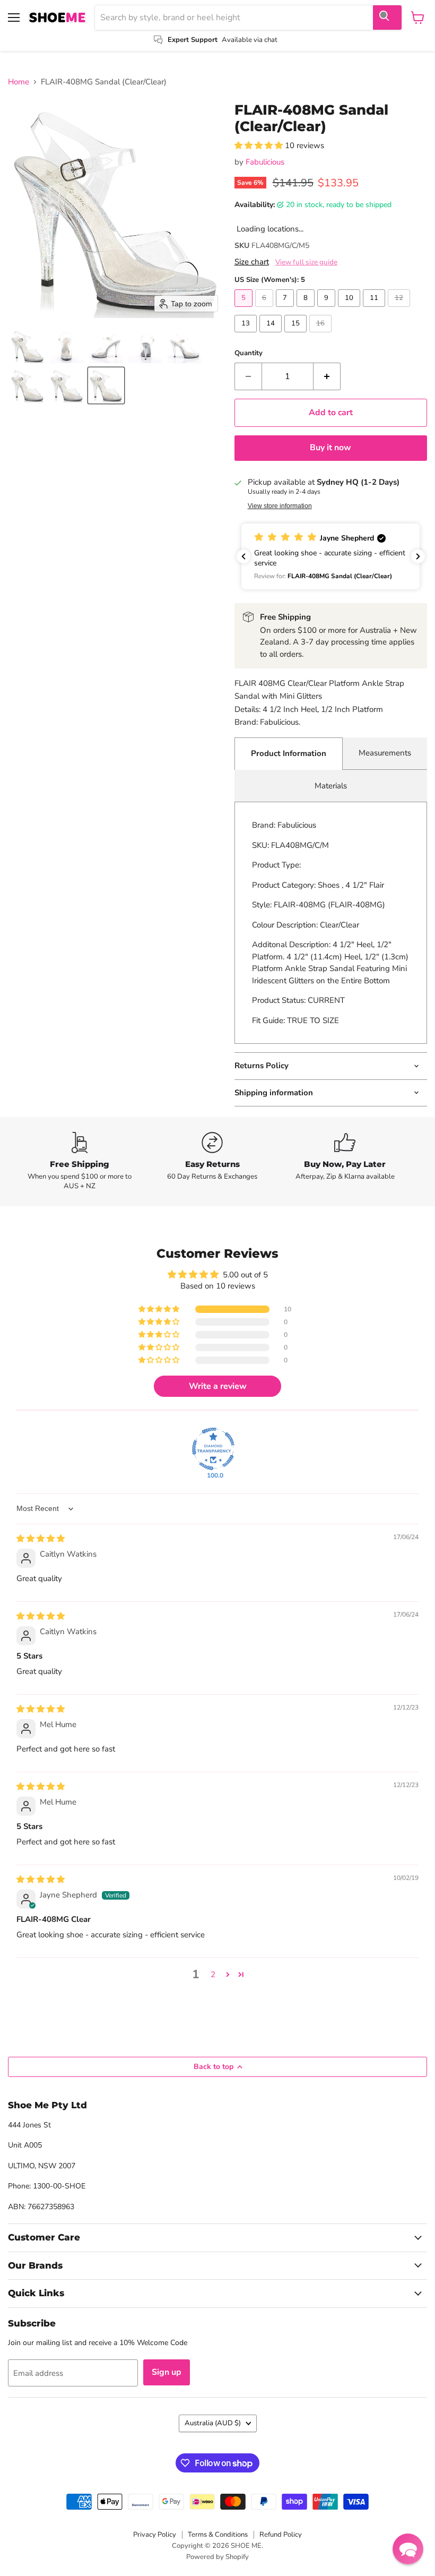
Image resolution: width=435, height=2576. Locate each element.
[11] (375, 310)
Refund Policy (281, 2535)
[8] (307, 310)
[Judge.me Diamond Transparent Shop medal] (213, 1449)
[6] (266, 310)
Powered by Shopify (217, 2557)
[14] (272, 335)
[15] (297, 335)
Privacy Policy (155, 2535)
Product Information (289, 753)
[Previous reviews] (243, 556)
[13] (247, 335)
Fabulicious (265, 162)
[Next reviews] (418, 556)
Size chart (252, 262)
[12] (400, 310)
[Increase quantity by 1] (327, 376)
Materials (331, 786)
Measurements (385, 753)
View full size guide (306, 262)
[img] (41, 1539)
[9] (328, 310)
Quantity (249, 353)
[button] (28, 346)
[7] (286, 310)
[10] (350, 310)
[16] (322, 335)
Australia (213, 2423)
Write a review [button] (218, 1386)
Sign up (167, 2372)
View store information (280, 506)
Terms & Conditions (218, 2535)
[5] (245, 310)
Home (19, 82)
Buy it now (330, 448)
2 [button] (213, 1974)
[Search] (387, 18)
